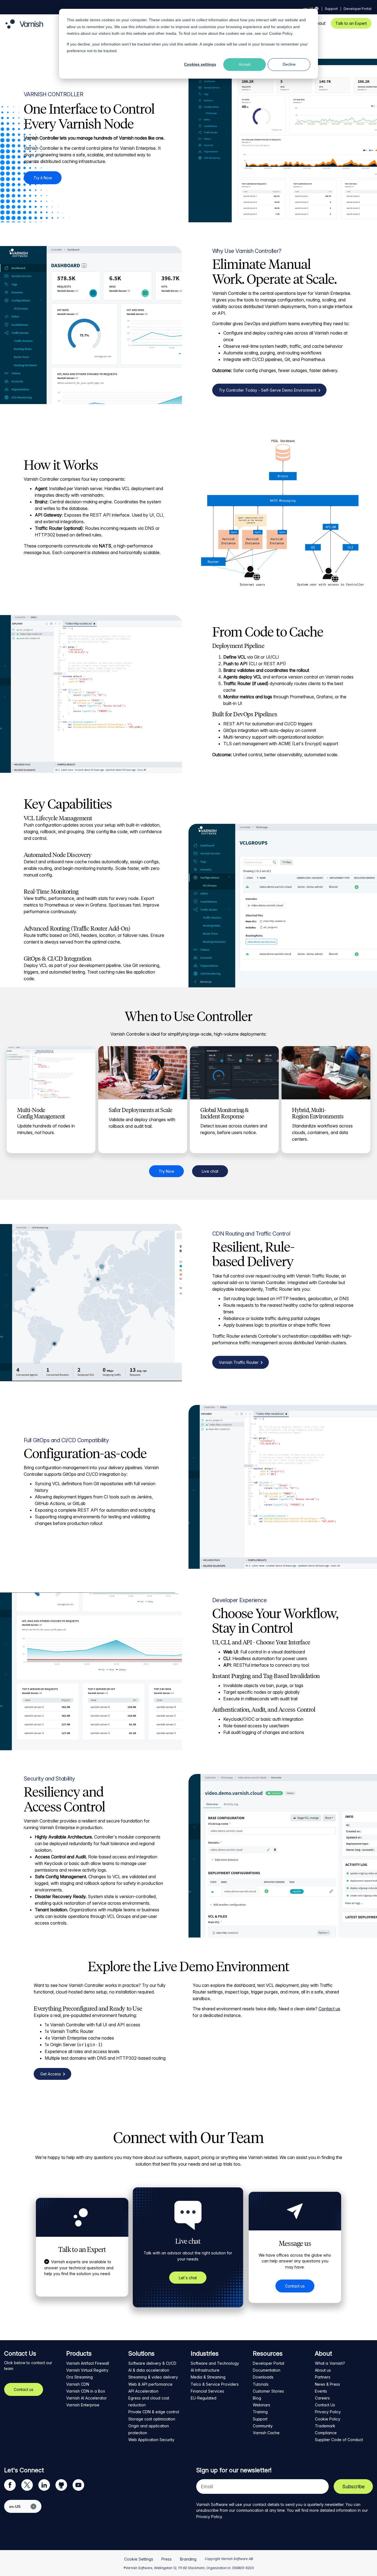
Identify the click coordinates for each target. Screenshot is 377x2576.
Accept (245, 64)
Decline (289, 64)
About (319, 23)
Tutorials (261, 2384)
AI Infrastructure (205, 2370)
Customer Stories (268, 2391)
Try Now (166, 1171)
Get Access (51, 2074)
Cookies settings (200, 64)
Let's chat (188, 2278)
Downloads (263, 2377)
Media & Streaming (208, 2377)
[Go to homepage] (24, 27)
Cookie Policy (281, 33)
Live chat (210, 1171)
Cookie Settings (139, 2559)
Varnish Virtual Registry (87, 2370)
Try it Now (43, 178)
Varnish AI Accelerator (87, 2398)
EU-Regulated (204, 2398)
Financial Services (207, 2391)
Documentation (267, 2370)
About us (323, 2370)
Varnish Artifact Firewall (88, 2363)
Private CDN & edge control (154, 2412)
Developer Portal (358, 9)
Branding (188, 2559)
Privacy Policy (328, 2412)
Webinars (261, 2405)
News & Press (327, 2384)
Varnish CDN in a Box (86, 2391)
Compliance (326, 2433)
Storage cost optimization (152, 2419)
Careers (322, 2398)
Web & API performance (150, 2384)
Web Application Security (151, 2440)
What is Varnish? (330, 2363)
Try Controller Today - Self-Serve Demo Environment (268, 390)
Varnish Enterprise (83, 2405)
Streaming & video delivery (153, 2377)
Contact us (329, 2009)
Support (331, 9)
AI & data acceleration (149, 2370)
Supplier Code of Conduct (339, 2440)
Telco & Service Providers (215, 2384)
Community (263, 2426)
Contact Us (325, 2405)
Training (260, 2412)
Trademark (325, 2426)
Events (321, 2391)
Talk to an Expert (351, 23)
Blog (257, 2398)
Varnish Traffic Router (239, 1362)
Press (167, 2559)
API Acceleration (143, 2391)
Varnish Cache (266, 2433)
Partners (323, 2377)
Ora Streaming (79, 2377)
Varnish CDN (78, 2384)
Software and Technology (215, 2363)
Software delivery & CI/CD (152, 2363)
